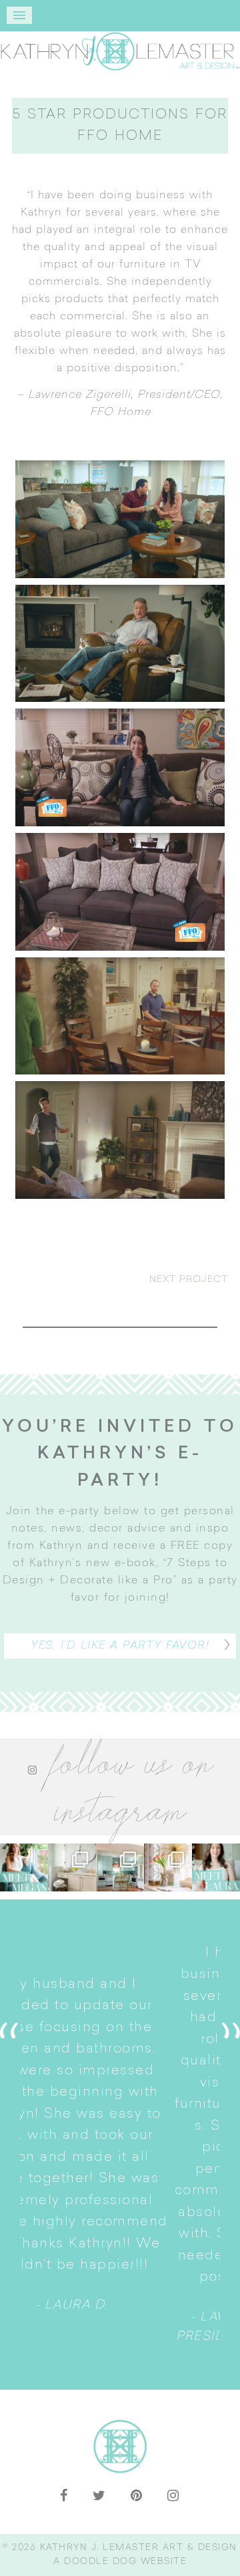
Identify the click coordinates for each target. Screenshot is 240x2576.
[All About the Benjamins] (120, 644)
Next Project (189, 1280)
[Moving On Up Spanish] (120, 519)
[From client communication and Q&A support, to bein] (24, 1867)
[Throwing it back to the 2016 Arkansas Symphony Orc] (168, 1867)
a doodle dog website (120, 2562)
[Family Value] (120, 767)
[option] (120, 2145)
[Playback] (120, 1140)
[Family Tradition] (120, 1016)
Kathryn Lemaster (120, 51)
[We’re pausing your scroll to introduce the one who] (216, 1867)
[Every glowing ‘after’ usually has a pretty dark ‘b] (72, 1867)
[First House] (120, 892)
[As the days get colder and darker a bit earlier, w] (120, 1867)
